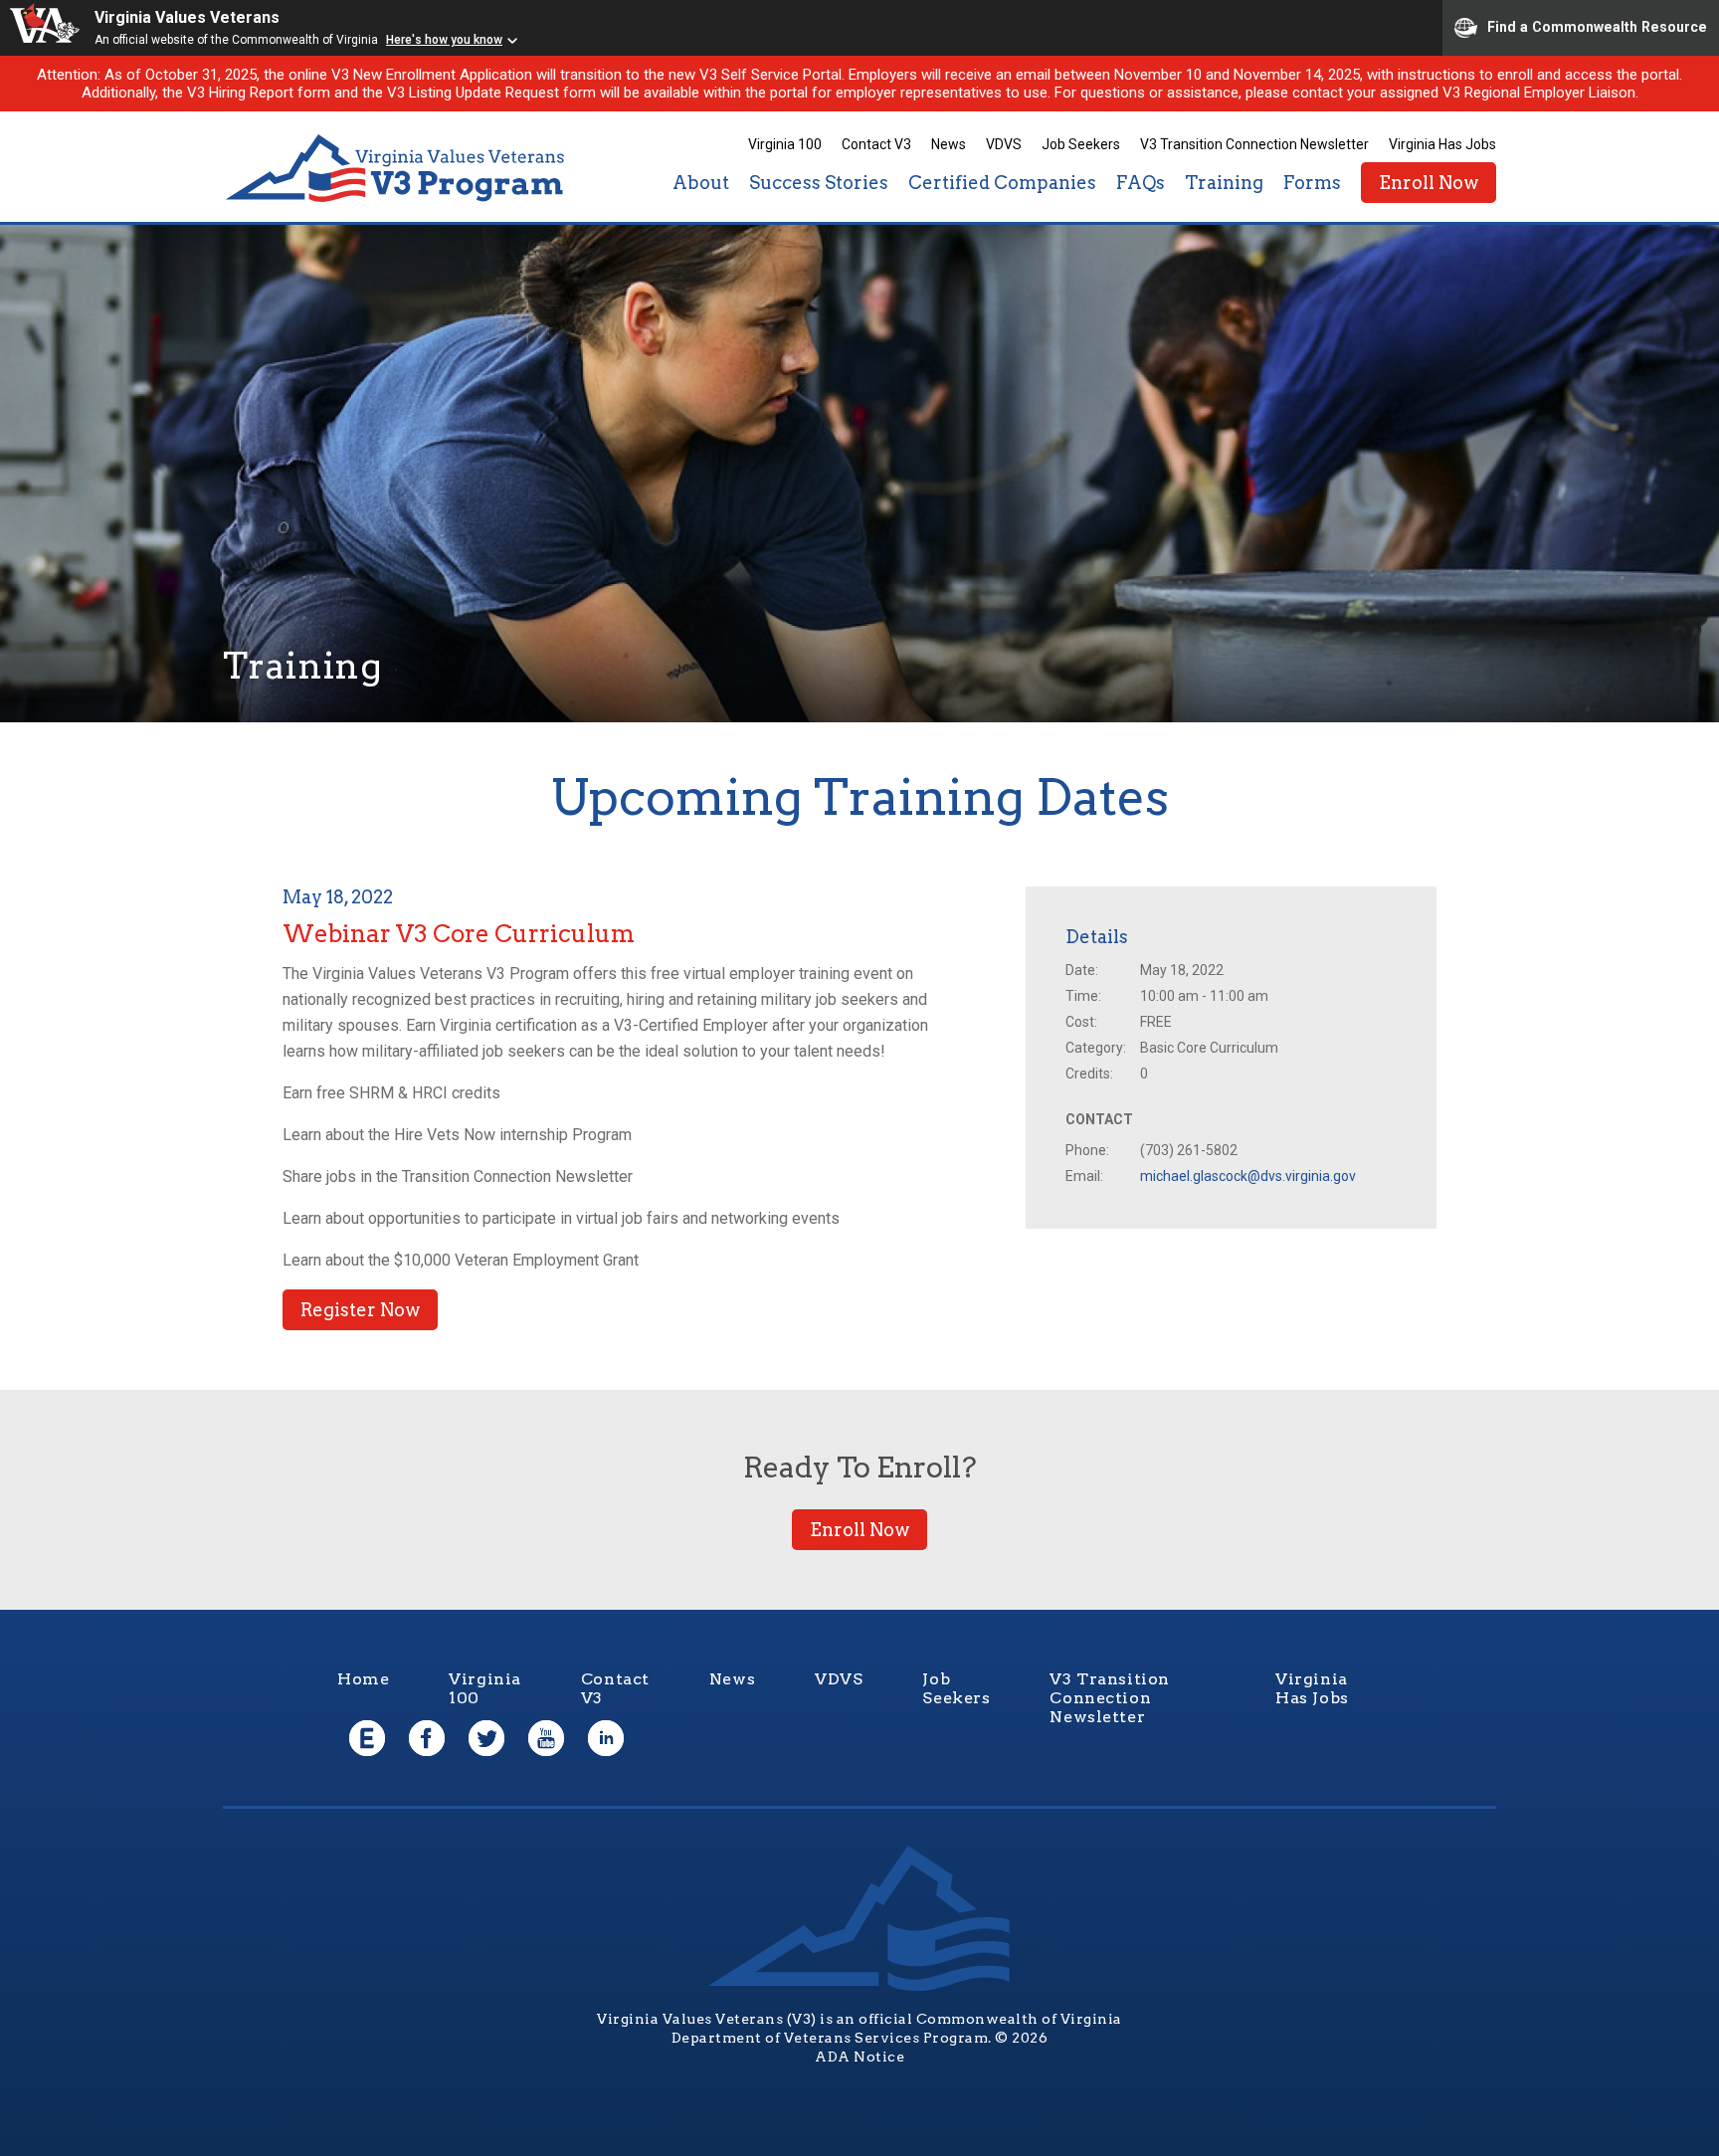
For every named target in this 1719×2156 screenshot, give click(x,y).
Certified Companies (1002, 183)
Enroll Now (1429, 183)
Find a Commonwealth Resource (1597, 26)
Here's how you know (444, 40)
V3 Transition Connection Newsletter (1254, 144)
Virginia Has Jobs (1442, 144)
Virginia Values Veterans (187, 17)
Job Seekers (1081, 144)
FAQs (1141, 183)
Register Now (360, 1310)
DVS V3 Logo (397, 169)
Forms (1312, 183)
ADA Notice (859, 2057)
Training (1224, 183)
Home (363, 1679)
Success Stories (819, 183)
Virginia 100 (785, 144)
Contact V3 (876, 144)
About (701, 183)
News (949, 144)
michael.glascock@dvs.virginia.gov (1248, 1176)
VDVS (1004, 144)
